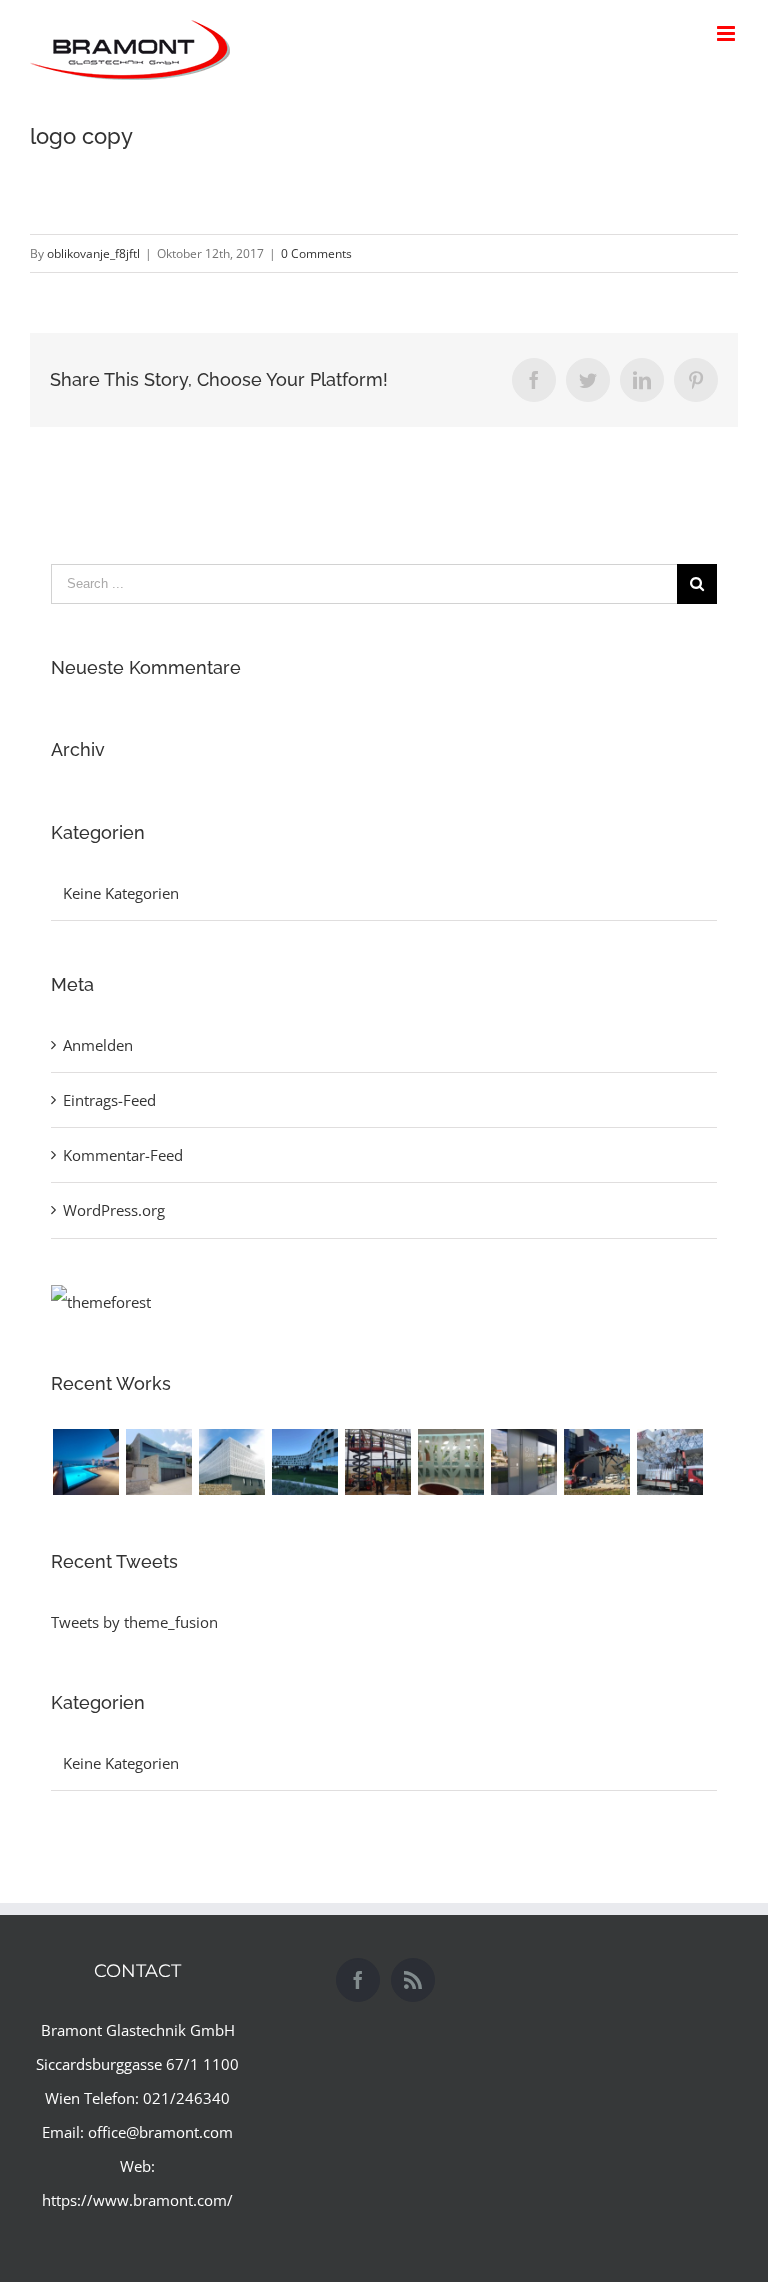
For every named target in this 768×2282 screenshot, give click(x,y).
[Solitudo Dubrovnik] (231, 1462)
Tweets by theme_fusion (134, 1622)
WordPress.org (114, 1210)
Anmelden (98, 1045)
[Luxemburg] (669, 1462)
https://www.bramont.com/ (137, 2200)
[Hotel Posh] (85, 1462)
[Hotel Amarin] (304, 1462)
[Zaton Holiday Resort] (450, 1462)
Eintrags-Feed (109, 1100)
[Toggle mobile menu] (727, 33)
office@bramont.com (160, 2132)
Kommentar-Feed (123, 1155)
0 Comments (316, 253)
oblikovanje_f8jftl (93, 253)
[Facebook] (358, 1980)
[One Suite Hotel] (523, 1462)
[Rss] (413, 1980)
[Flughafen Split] (377, 1462)
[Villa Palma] (158, 1462)
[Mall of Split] (596, 1462)
